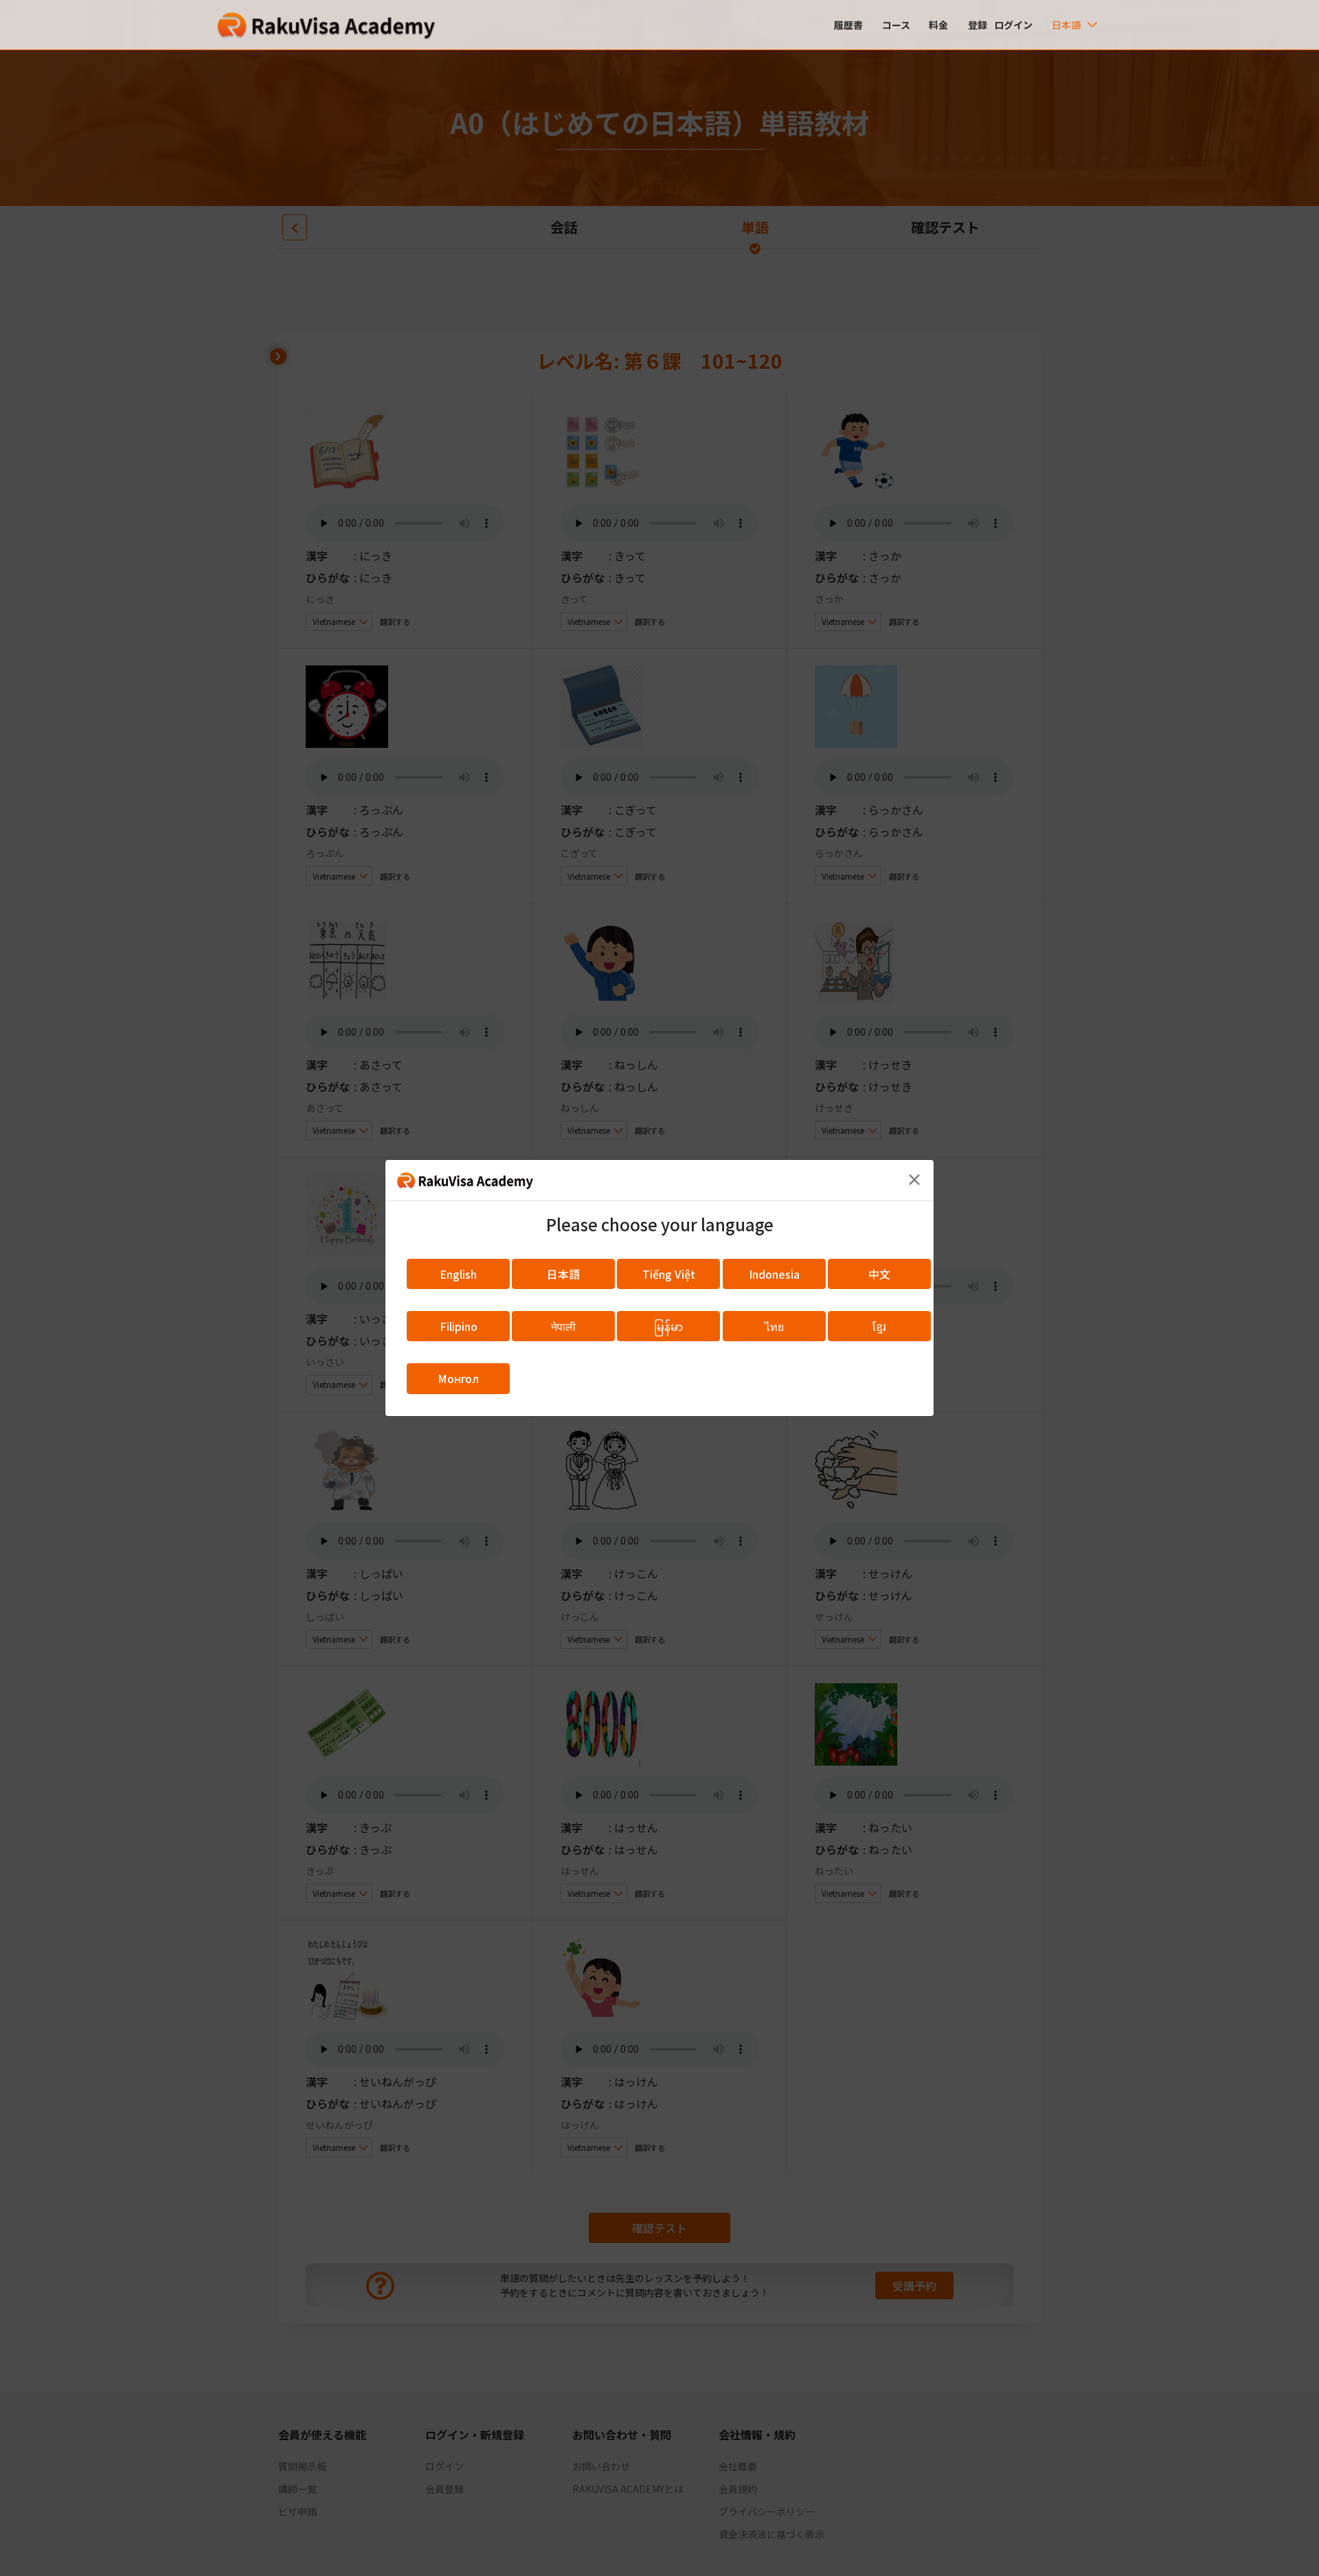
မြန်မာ (668, 1326)
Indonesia (774, 1274)
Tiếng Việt (669, 1274)
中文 (879, 1274)
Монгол (458, 1378)
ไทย (774, 1326)
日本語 (563, 1274)
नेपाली (563, 1326)
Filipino (459, 1326)
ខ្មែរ (879, 1326)
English (458, 1274)
